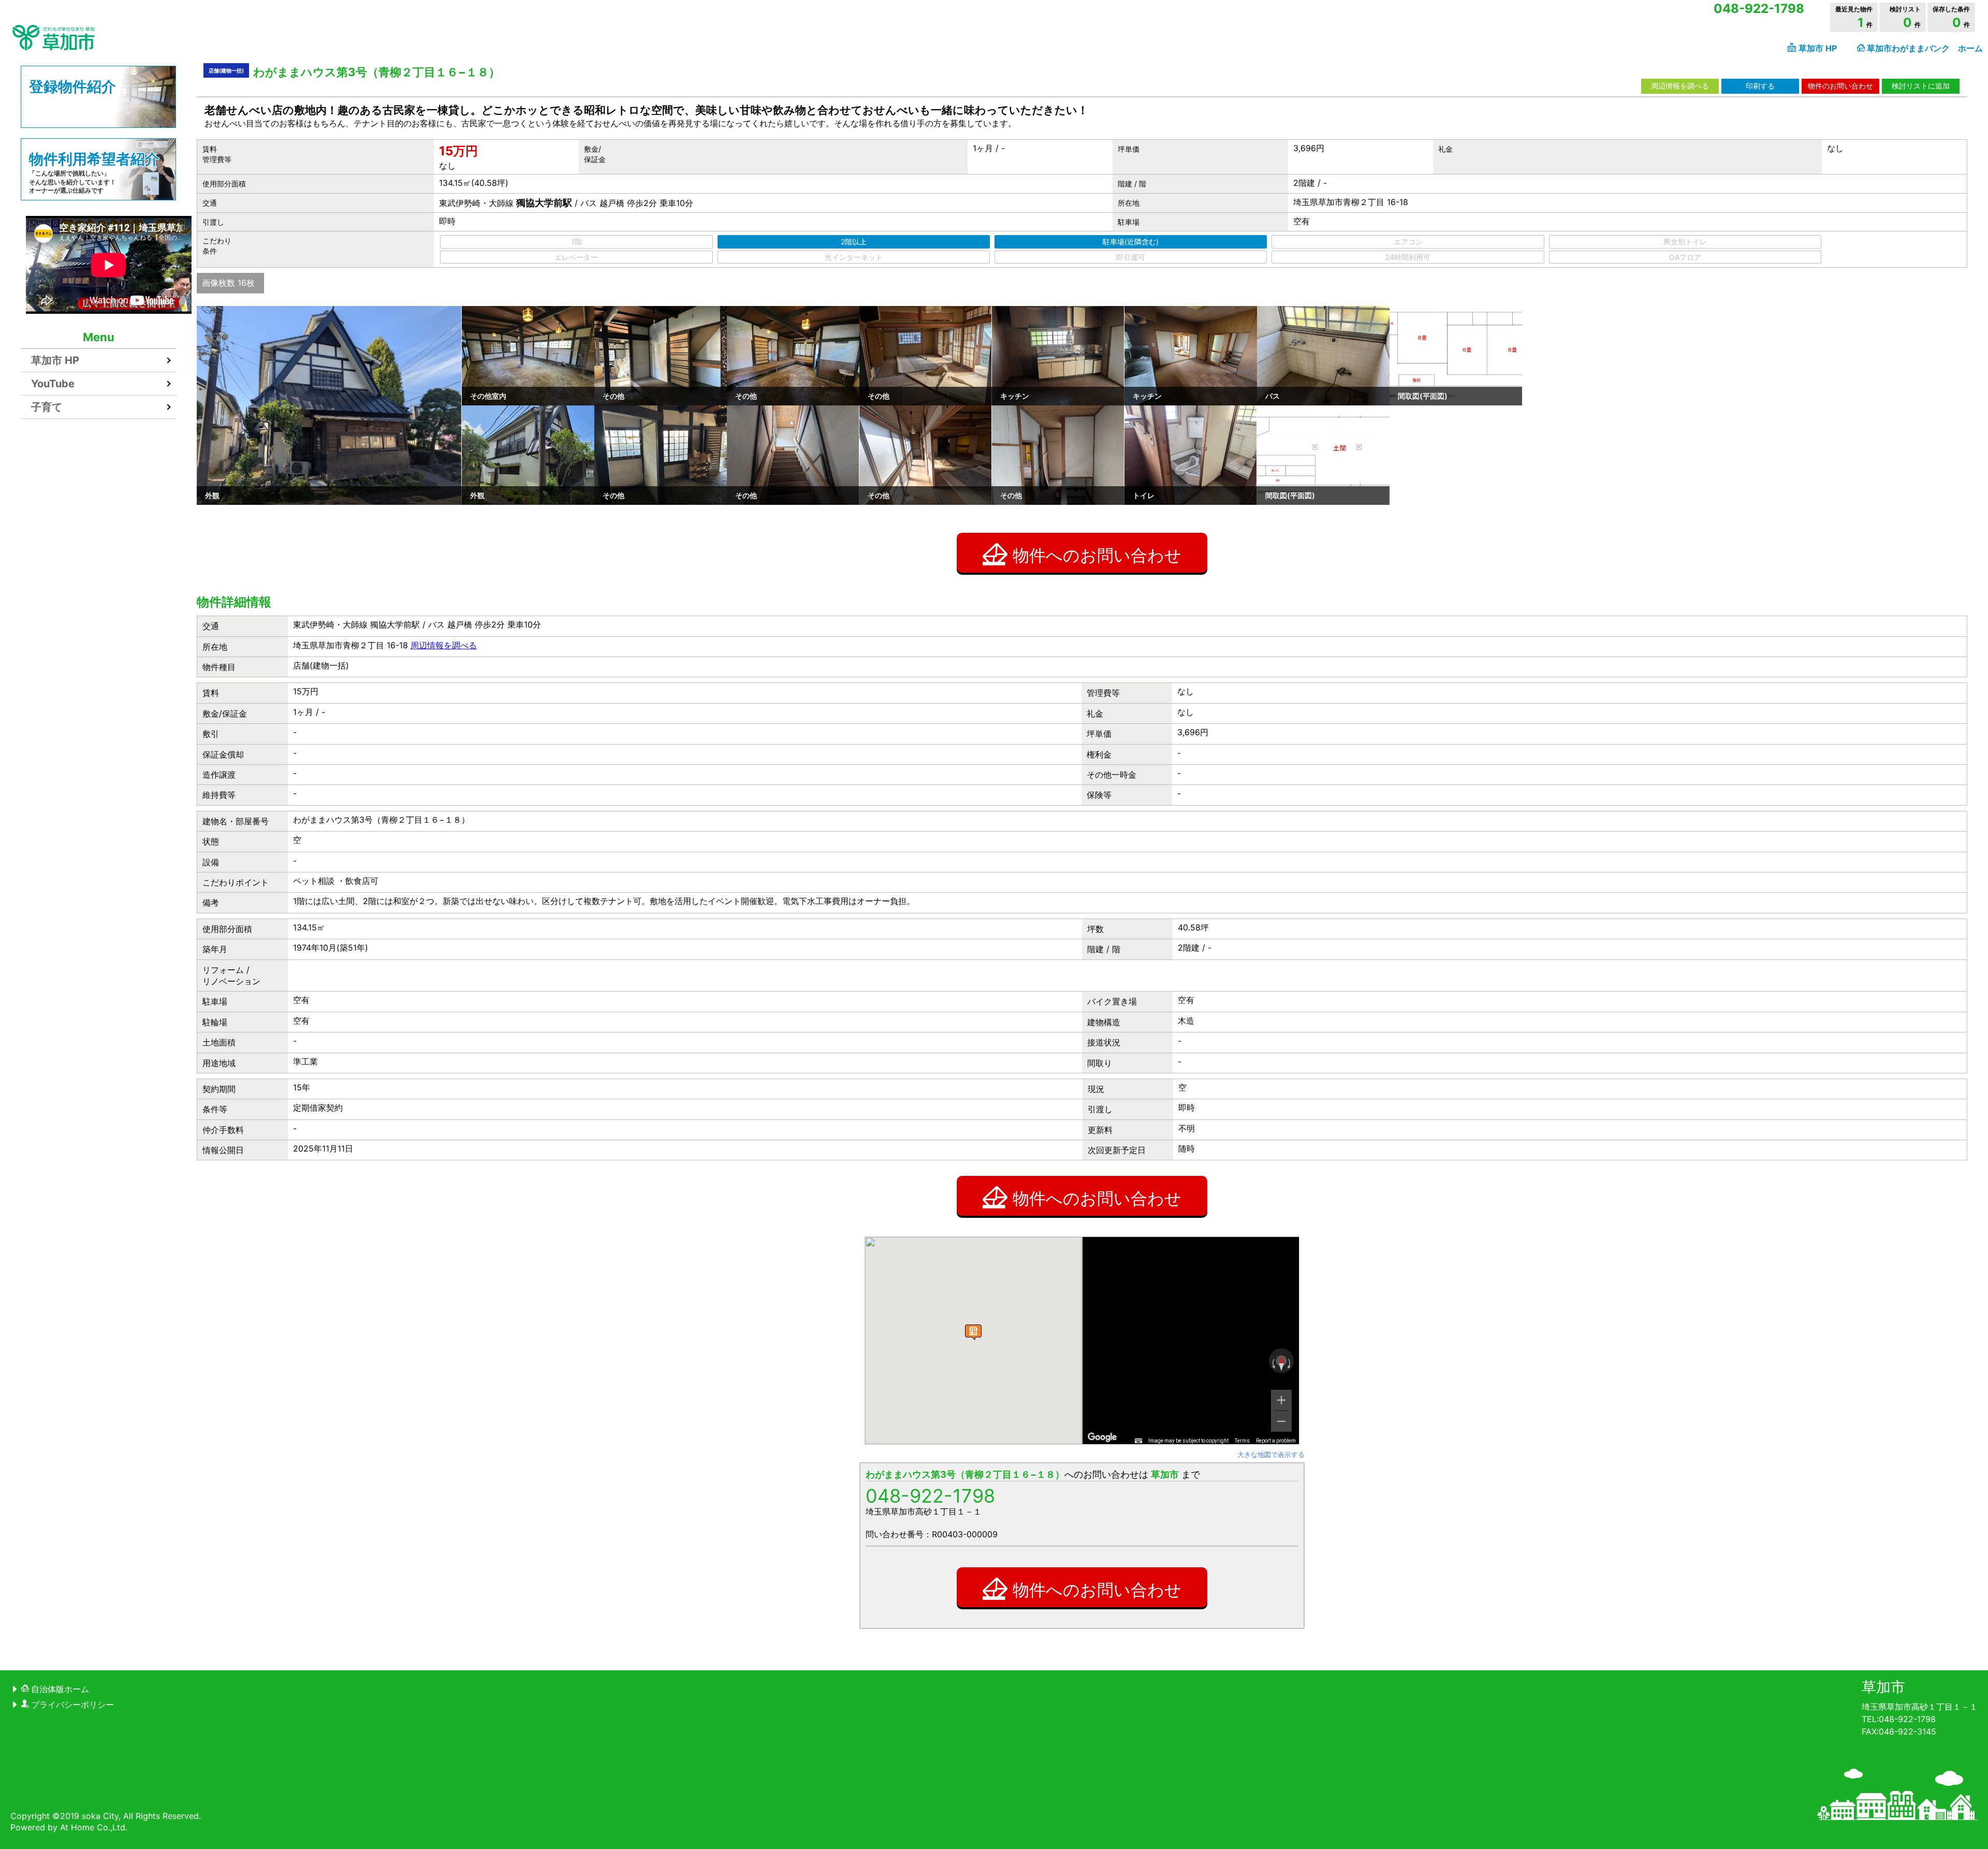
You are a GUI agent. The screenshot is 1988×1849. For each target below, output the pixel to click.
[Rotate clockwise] (1290, 1363)
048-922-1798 (930, 1496)
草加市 (1883, 1687)
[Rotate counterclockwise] (1273, 1363)
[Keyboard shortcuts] (1138, 1441)
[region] (1191, 1341)
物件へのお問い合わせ (1097, 555)
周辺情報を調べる (1680, 86)
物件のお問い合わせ (1840, 86)
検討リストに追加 (1921, 86)
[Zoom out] (1281, 1421)
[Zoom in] (1281, 1400)
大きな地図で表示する (1271, 1454)
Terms (1242, 1441)
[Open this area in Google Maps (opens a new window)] (1102, 1437)
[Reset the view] (1281, 1363)
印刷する (1760, 86)
